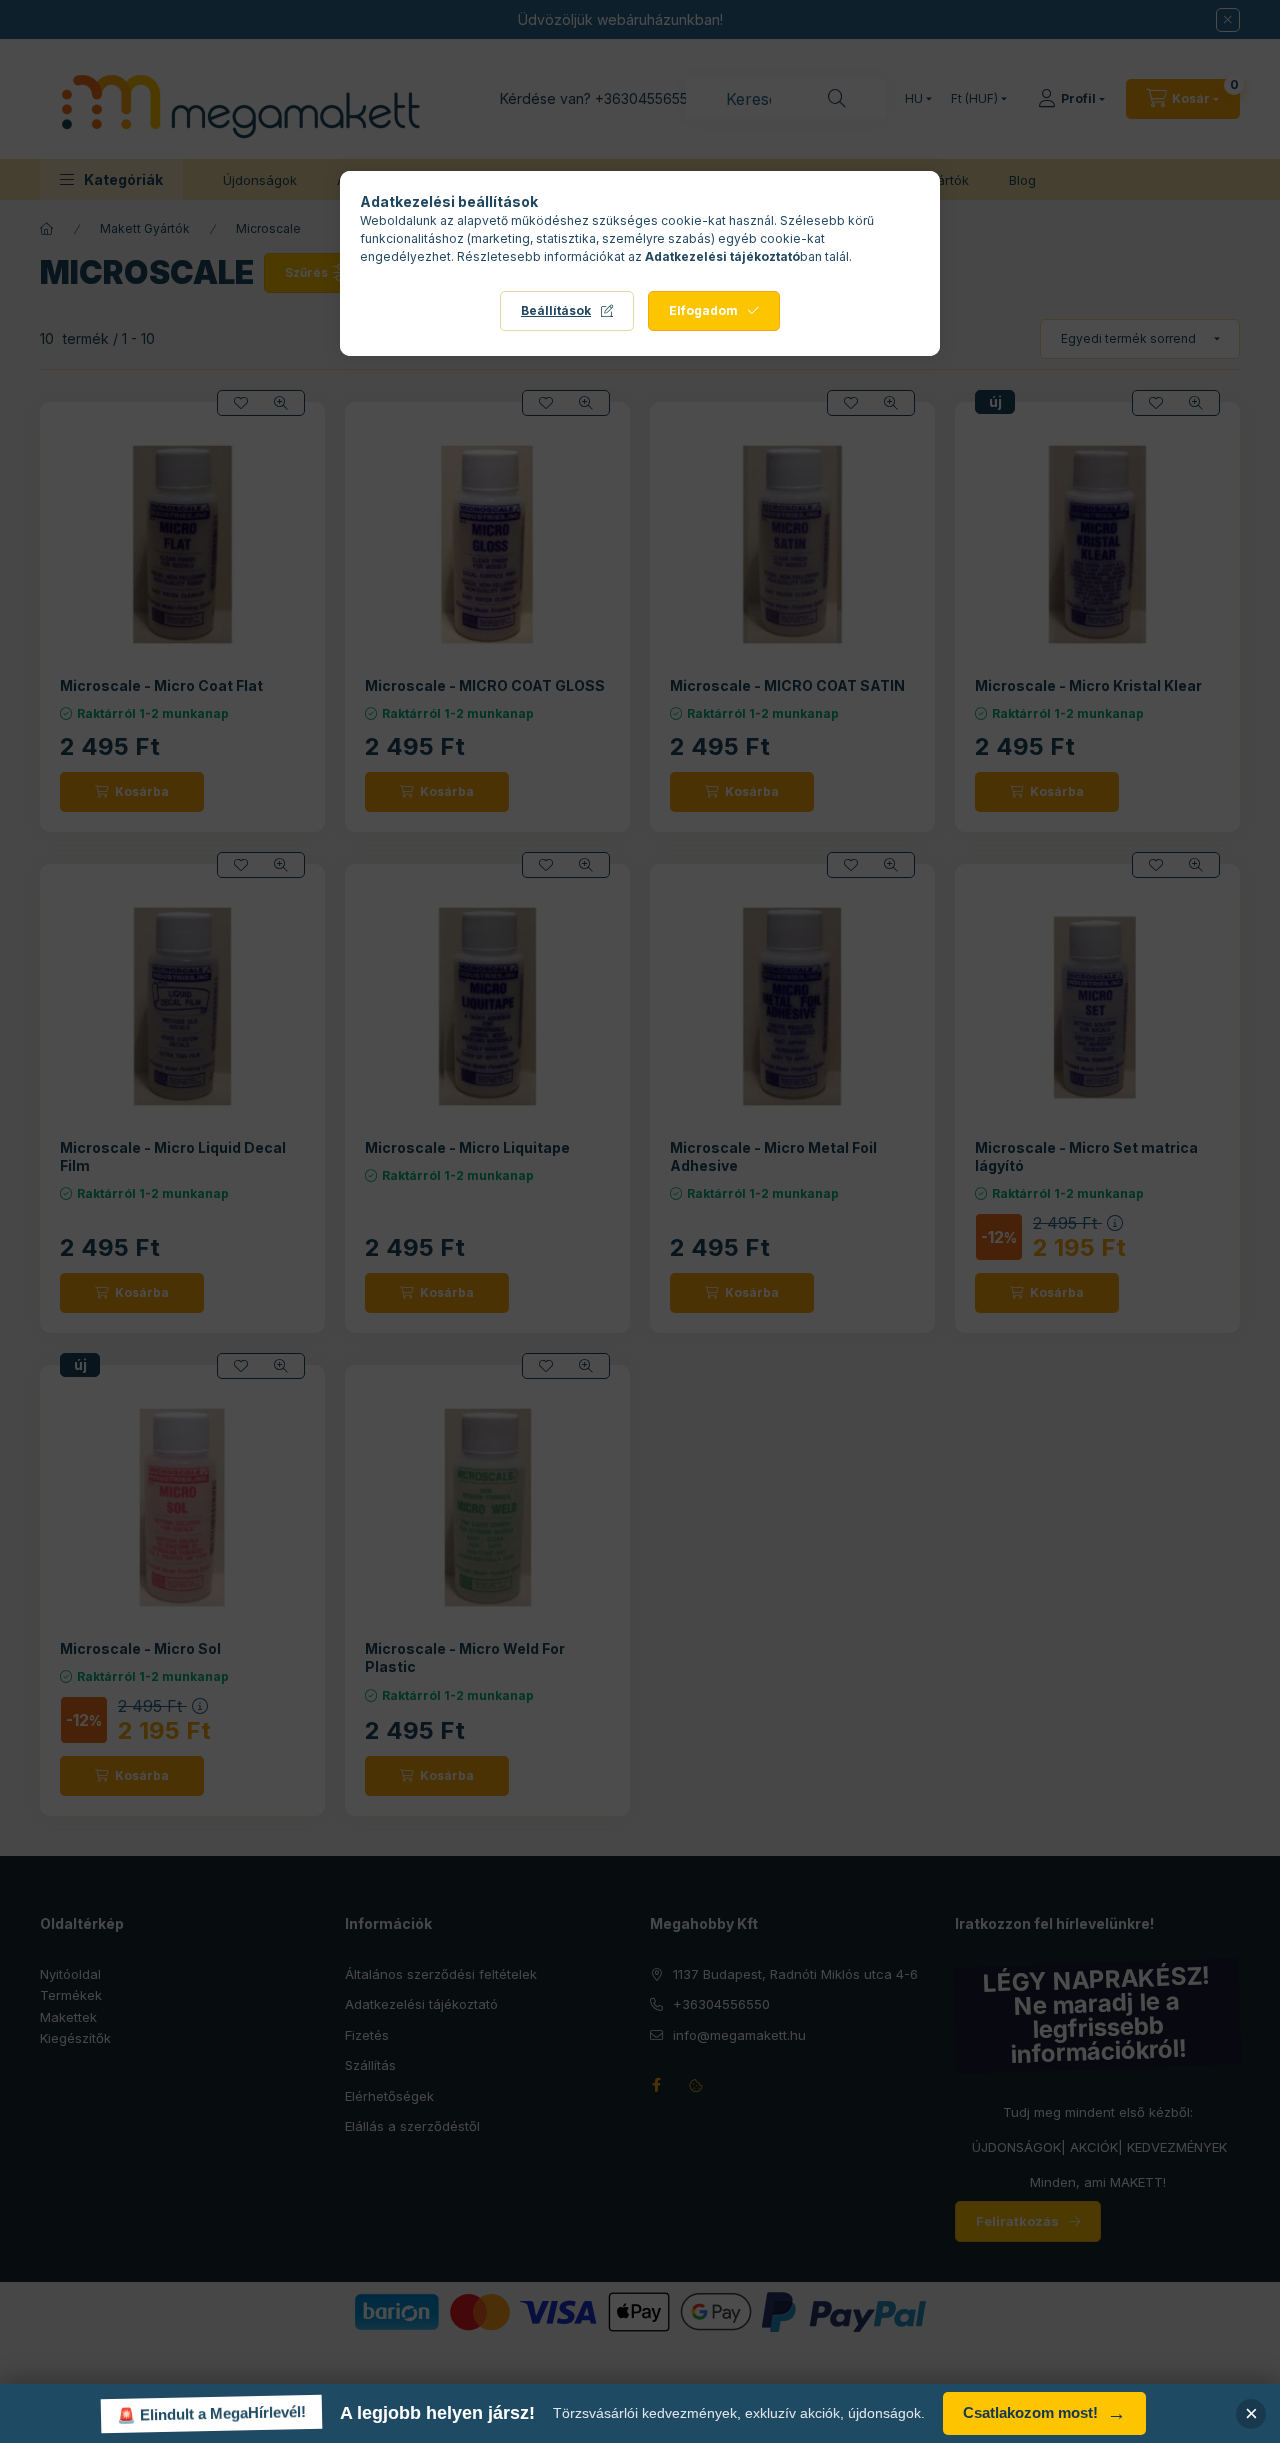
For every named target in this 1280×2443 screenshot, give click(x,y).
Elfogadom (703, 310)
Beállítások (556, 310)
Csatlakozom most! (1044, 2413)
